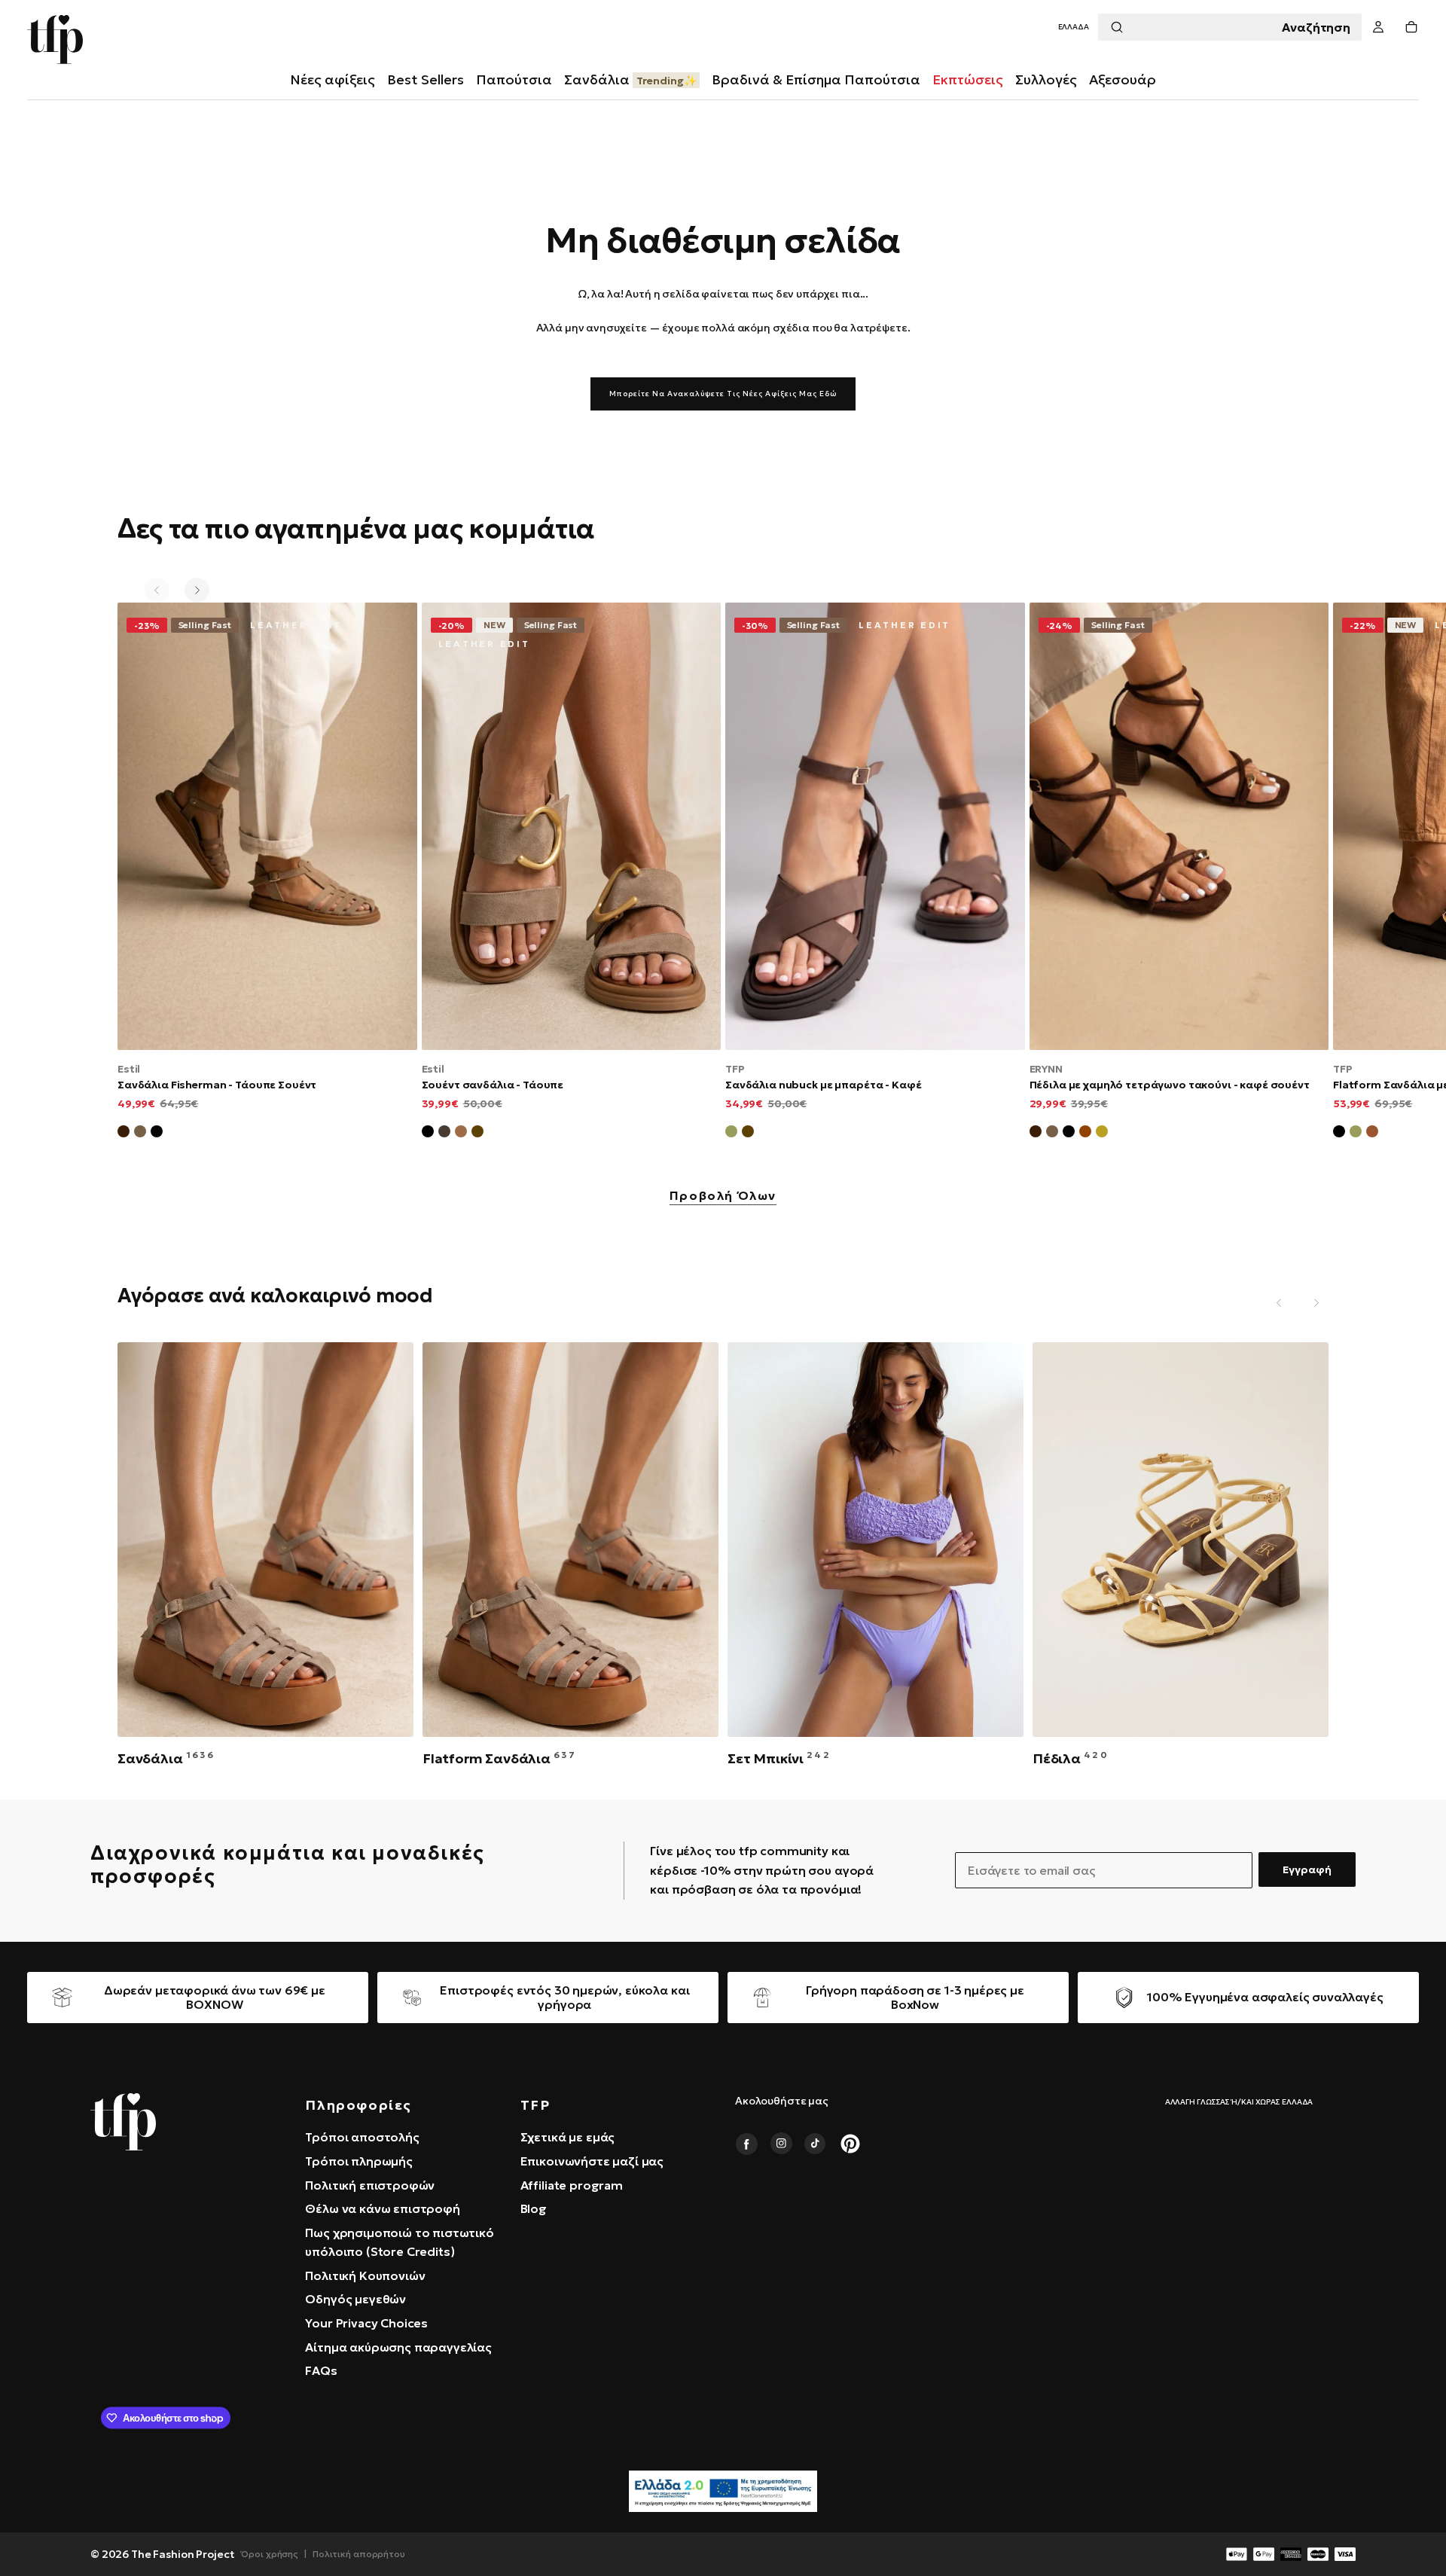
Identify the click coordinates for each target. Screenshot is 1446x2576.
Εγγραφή (1307, 1869)
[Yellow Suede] (1102, 1134)
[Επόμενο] (197, 590)
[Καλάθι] (1411, 27)
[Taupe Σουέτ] (1052, 1134)
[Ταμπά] (461, 1134)
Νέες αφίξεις (333, 79)
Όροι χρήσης (270, 2554)
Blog (534, 2208)
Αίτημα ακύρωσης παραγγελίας (398, 2347)
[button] (1074, 27)
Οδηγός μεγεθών (355, 2299)
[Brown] (1372, 1134)
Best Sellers (426, 79)
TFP (735, 1069)
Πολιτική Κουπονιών (365, 2275)
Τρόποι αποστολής (362, 2137)
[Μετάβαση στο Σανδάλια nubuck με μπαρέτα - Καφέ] (875, 826)
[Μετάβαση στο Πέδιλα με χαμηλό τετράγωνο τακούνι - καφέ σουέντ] (1179, 826)
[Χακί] (731, 1134)
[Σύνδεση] (1378, 27)
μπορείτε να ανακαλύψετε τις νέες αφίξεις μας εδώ (723, 394)
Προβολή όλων (723, 1196)
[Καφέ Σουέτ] (124, 1134)
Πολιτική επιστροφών (370, 2185)
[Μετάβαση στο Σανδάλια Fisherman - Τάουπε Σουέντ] (267, 826)
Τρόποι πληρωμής (359, 2161)
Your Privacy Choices (366, 2323)
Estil (129, 1069)
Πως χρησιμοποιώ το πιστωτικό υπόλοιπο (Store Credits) (400, 2242)
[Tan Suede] (1085, 1134)
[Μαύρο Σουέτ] (157, 1134)
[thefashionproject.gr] (123, 2122)
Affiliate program (572, 2185)
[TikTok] (816, 2144)
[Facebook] (746, 2144)
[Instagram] (781, 2144)
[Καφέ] (477, 1134)
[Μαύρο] (428, 1134)
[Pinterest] (850, 2144)
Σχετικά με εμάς (568, 2137)
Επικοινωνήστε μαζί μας (592, 2161)
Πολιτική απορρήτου (359, 2554)
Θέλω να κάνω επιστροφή (382, 2208)
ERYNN (1046, 1069)
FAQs (321, 2370)
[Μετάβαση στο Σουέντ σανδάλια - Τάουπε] (572, 826)
